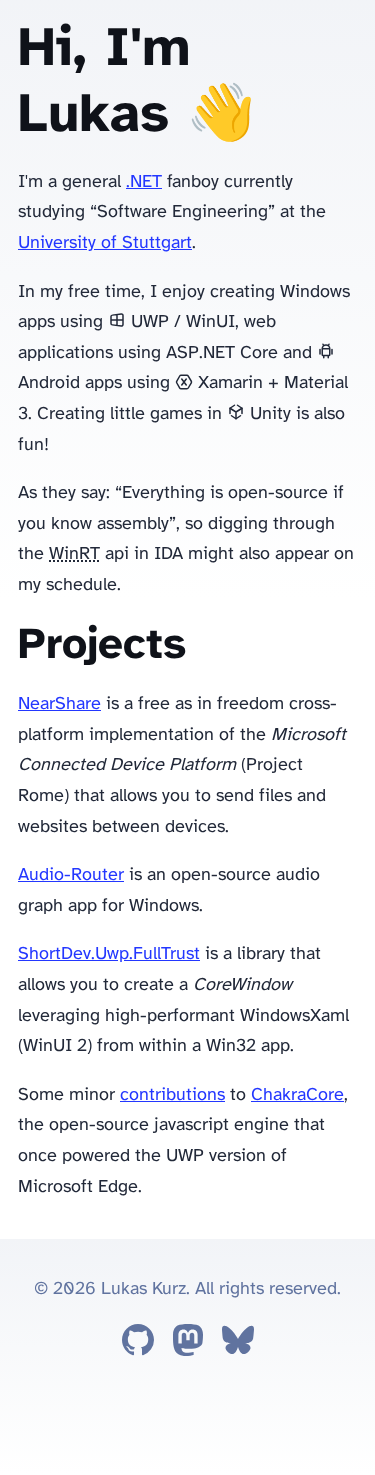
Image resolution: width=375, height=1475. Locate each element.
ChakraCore (297, 1095)
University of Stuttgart (105, 243)
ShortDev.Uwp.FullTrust (109, 954)
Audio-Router (71, 875)
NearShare (59, 704)
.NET (144, 182)
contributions (172, 1095)
